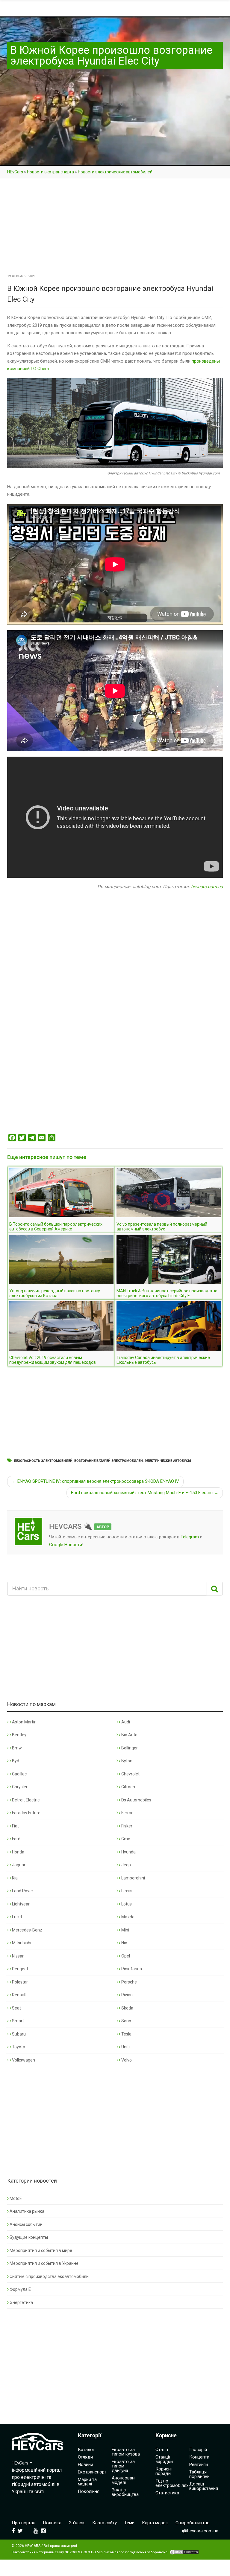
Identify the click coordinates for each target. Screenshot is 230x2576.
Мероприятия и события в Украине (44, 2263)
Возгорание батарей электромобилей (109, 1461)
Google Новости (66, 1545)
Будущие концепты (29, 2237)
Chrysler (19, 1787)
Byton (126, 1761)
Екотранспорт (92, 2472)
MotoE (16, 2198)
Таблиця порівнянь (199, 2474)
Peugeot (20, 1969)
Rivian (127, 1995)
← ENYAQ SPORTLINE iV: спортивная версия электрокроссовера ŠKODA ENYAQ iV (95, 1481)
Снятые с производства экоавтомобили (49, 2276)
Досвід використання (204, 2486)
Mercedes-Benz (27, 1930)
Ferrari (127, 1813)
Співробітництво (193, 2523)
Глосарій (198, 2450)
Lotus (126, 1904)
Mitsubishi (21, 1943)
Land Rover (22, 1891)
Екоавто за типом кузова (126, 2452)
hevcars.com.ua (207, 887)
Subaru (18, 2034)
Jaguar (18, 1865)
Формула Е (20, 2289)
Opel (125, 1956)
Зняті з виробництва (125, 2492)
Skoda (127, 2008)
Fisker (126, 1826)
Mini (125, 1930)
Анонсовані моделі (124, 2480)
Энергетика (21, 2302)
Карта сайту (105, 2523)
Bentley (19, 1735)
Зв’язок (77, 2523)
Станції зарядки (164, 2459)
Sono (126, 2021)
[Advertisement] (115, 228)
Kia (14, 1878)
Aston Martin (24, 1722)
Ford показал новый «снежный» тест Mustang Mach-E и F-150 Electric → (145, 1493)
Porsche (129, 1982)
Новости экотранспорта (50, 172)
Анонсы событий (26, 2224)
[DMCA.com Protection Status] (184, 2552)
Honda (18, 1852)
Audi (125, 1722)
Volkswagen (23, 2060)
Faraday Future (26, 1813)
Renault (19, 1995)
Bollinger (129, 1748)
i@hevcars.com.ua (200, 2531)
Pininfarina (131, 1969)
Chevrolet (130, 1774)
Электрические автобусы (168, 1461)
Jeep (126, 1865)
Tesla (126, 2034)
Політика (52, 2523)
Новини (86, 2464)
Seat (16, 2008)
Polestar (19, 1982)
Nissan (18, 1956)
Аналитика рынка (27, 2211)
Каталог (86, 2450)
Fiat (15, 1826)
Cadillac (19, 1774)
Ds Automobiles (136, 1800)
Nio (124, 1943)
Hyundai (128, 1852)
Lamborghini (133, 1878)
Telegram (190, 1537)
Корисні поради (164, 2471)
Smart (18, 2021)
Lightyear (20, 1904)
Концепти (199, 2457)
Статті (162, 2450)
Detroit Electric (25, 1800)
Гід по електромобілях (172, 2483)
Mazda (127, 1917)
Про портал (24, 2523)
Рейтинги (199, 2464)
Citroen (128, 1787)
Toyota (18, 2047)
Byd (15, 1761)
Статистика (167, 2493)
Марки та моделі (87, 2482)
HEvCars (15, 172)
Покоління (89, 2491)
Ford (16, 1839)
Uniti (125, 2047)
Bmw (16, 1748)
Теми (129, 2523)
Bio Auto (129, 1735)
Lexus (126, 1891)
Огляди (85, 2457)
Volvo (126, 2060)
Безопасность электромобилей (43, 1461)
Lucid (16, 1917)
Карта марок (155, 2523)
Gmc (125, 1839)
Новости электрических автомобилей (115, 172)
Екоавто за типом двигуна (123, 2466)
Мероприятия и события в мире (41, 2250)
